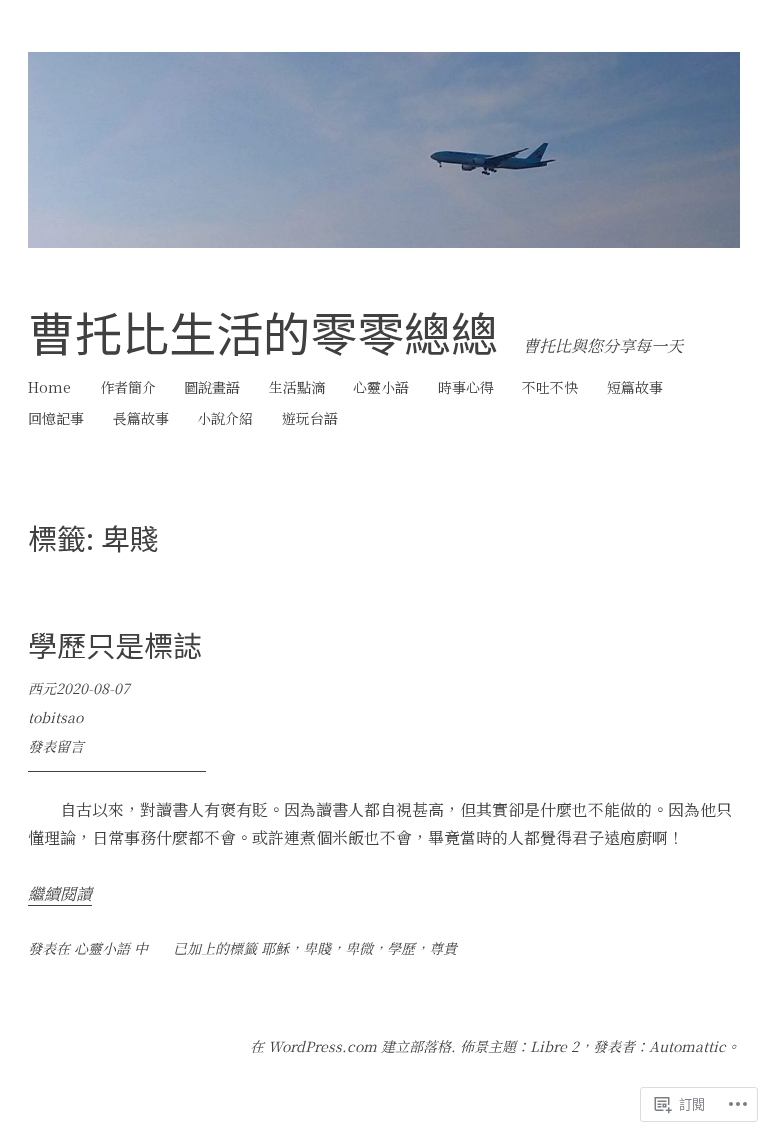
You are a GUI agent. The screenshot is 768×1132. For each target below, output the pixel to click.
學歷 (401, 948)
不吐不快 (550, 387)
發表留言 (56, 746)
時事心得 (466, 387)
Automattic (687, 1046)
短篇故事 (635, 387)
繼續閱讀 (60, 893)
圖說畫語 (212, 387)
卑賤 (317, 948)
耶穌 (275, 948)
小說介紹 (225, 418)
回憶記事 (56, 418)
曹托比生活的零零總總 (263, 331)
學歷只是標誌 (115, 644)
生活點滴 (297, 387)
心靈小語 (381, 387)
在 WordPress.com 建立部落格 (350, 1046)
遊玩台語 (310, 418)
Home (49, 387)
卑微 (359, 948)
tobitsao (55, 717)
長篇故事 (141, 418)
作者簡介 (128, 387)
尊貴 (443, 948)
